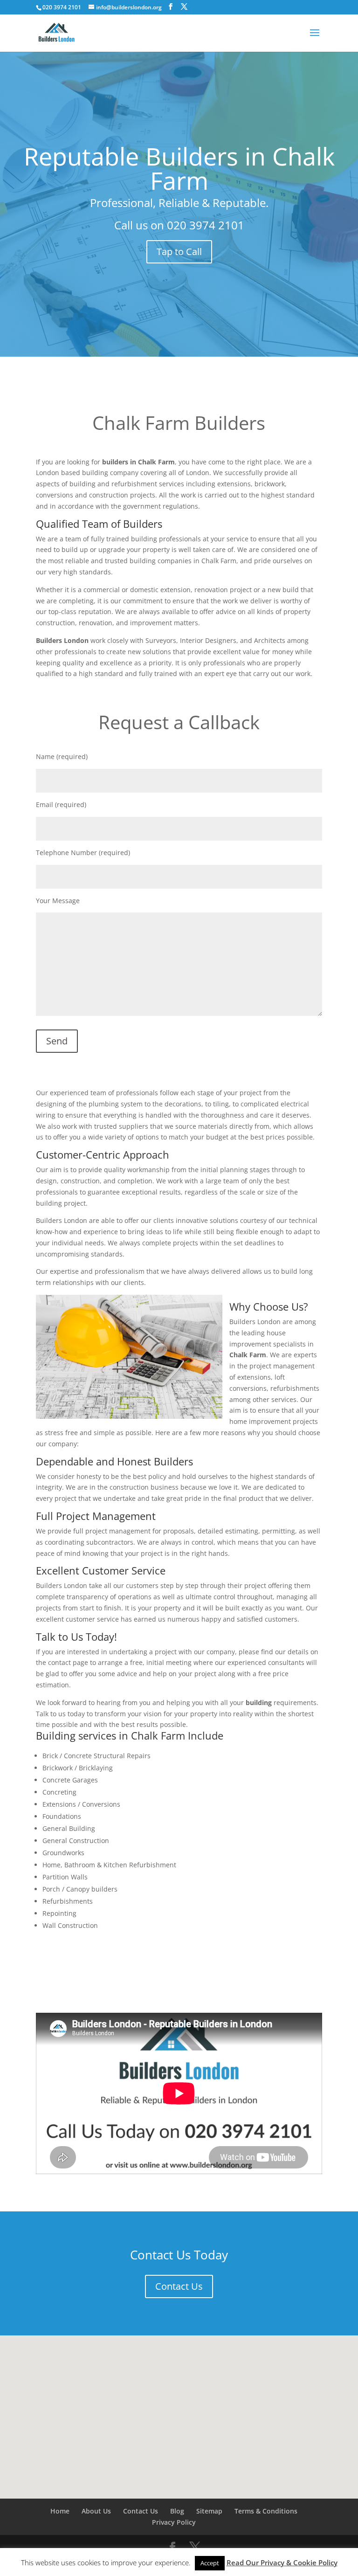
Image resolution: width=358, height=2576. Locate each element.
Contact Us (179, 2286)
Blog (177, 2511)
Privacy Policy (174, 2522)
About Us (96, 2511)
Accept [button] (210, 2563)
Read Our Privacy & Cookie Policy (282, 2562)
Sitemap (209, 2511)
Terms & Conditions (266, 2511)
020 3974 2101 (206, 225)
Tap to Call (179, 252)
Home (60, 2511)
